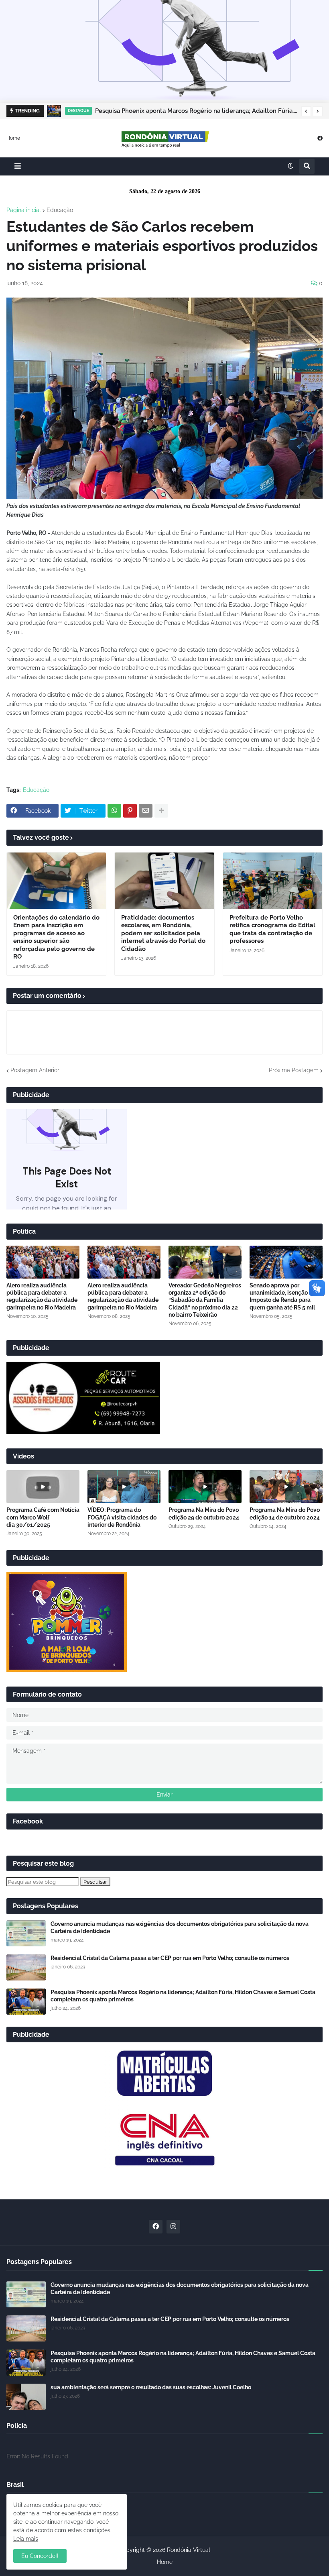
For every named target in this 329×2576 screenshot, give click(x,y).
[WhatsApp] (114, 811)
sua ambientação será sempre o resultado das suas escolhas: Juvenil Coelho (151, 2387)
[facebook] (320, 138)
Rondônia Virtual (189, 2550)
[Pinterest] (130, 811)
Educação (60, 210)
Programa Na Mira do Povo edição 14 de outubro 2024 (285, 1513)
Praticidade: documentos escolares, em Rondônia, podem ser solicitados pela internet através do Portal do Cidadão (163, 933)
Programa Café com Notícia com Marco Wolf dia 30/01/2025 (43, 1517)
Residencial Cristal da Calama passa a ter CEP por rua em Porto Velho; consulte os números (170, 1958)
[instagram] (173, 2227)
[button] (306, 111)
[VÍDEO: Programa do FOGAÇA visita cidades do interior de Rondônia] (124, 1487)
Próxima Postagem (294, 1070)
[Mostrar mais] (161, 811)
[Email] (146, 811)
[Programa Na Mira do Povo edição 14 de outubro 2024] (286, 1487)
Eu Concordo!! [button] (40, 2556)
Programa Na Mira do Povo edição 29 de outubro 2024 (204, 1513)
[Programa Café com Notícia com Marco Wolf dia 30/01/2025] (43, 1487)
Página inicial (24, 210)
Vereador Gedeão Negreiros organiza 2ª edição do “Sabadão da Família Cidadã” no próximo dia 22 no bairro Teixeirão (205, 1300)
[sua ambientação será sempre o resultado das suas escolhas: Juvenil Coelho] (26, 2397)
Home (13, 138)
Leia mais (26, 2539)
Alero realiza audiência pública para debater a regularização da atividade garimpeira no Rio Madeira (42, 1296)
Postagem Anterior (35, 1070)
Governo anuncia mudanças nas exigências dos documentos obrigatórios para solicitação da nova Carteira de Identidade (180, 1927)
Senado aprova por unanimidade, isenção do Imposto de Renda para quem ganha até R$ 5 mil (283, 1296)
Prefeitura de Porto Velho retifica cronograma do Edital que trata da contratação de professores (272, 929)
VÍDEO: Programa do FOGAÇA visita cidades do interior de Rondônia (122, 1517)
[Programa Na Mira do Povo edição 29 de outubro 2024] (205, 1487)
